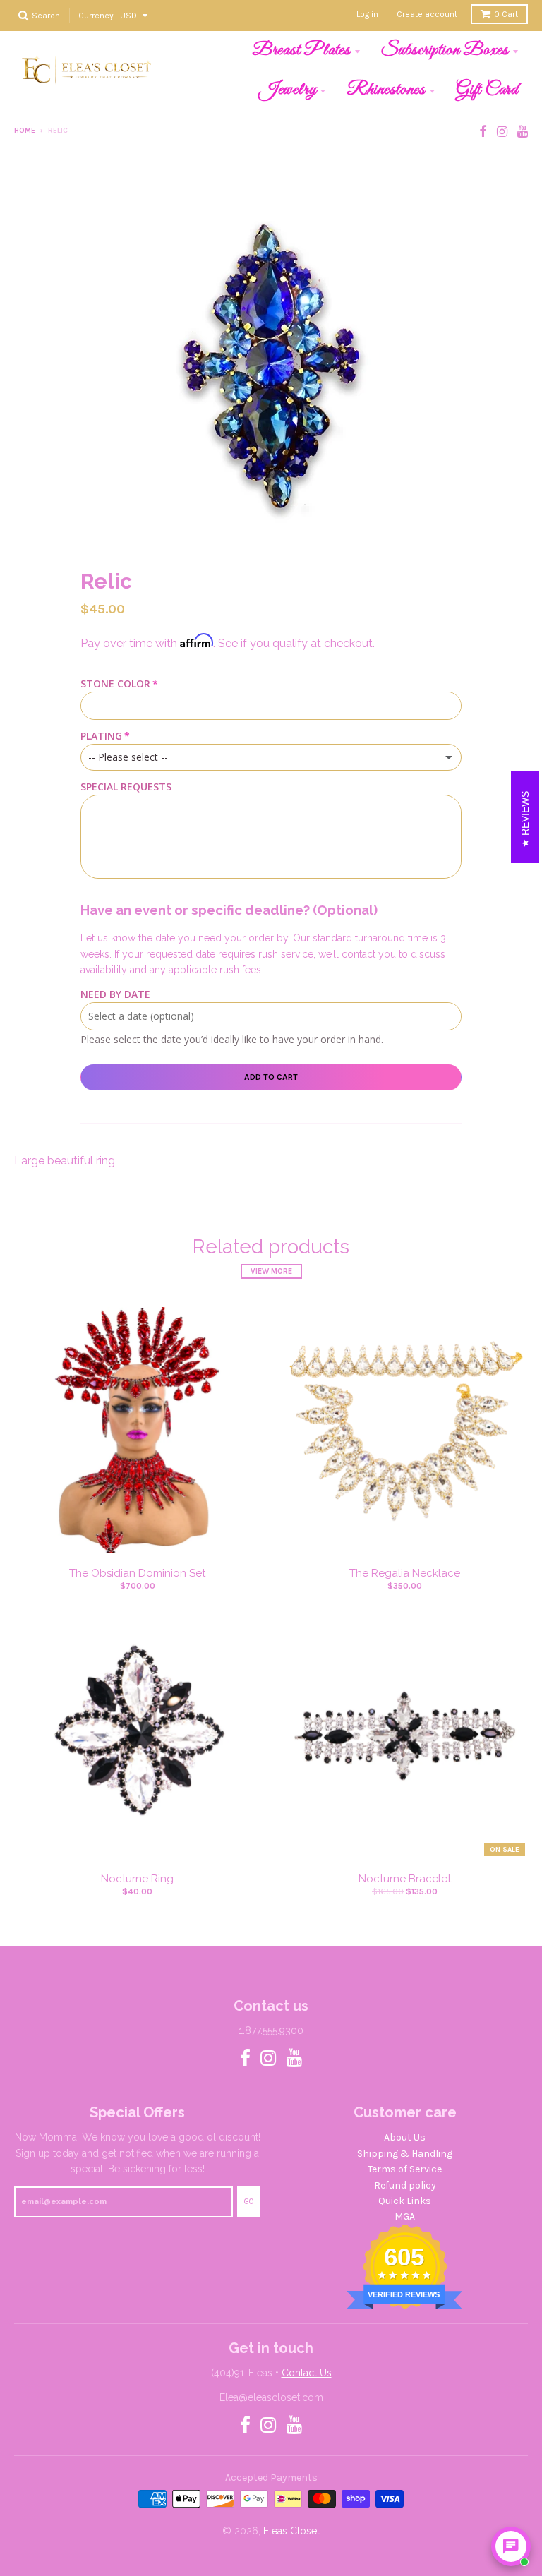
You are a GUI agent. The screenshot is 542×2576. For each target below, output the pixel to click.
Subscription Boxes (445, 50)
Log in (367, 14)
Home (25, 131)
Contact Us (307, 2373)
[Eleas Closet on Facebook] (483, 132)
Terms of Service (405, 2169)
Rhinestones (386, 90)
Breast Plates (301, 50)
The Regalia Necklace (405, 1573)
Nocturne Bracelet (405, 1879)
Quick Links (405, 2201)
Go (249, 2202)
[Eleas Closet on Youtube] (523, 132)
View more (271, 1271)
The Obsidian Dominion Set (137, 1573)
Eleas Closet (291, 2531)
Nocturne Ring (137, 1879)
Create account (427, 14)
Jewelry (288, 90)
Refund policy (405, 2185)
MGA (405, 2216)
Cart (506, 14)
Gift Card (487, 90)
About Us (405, 2137)
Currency (96, 15)
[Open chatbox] (511, 2546)
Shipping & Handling (405, 2154)
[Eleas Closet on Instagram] (502, 132)
